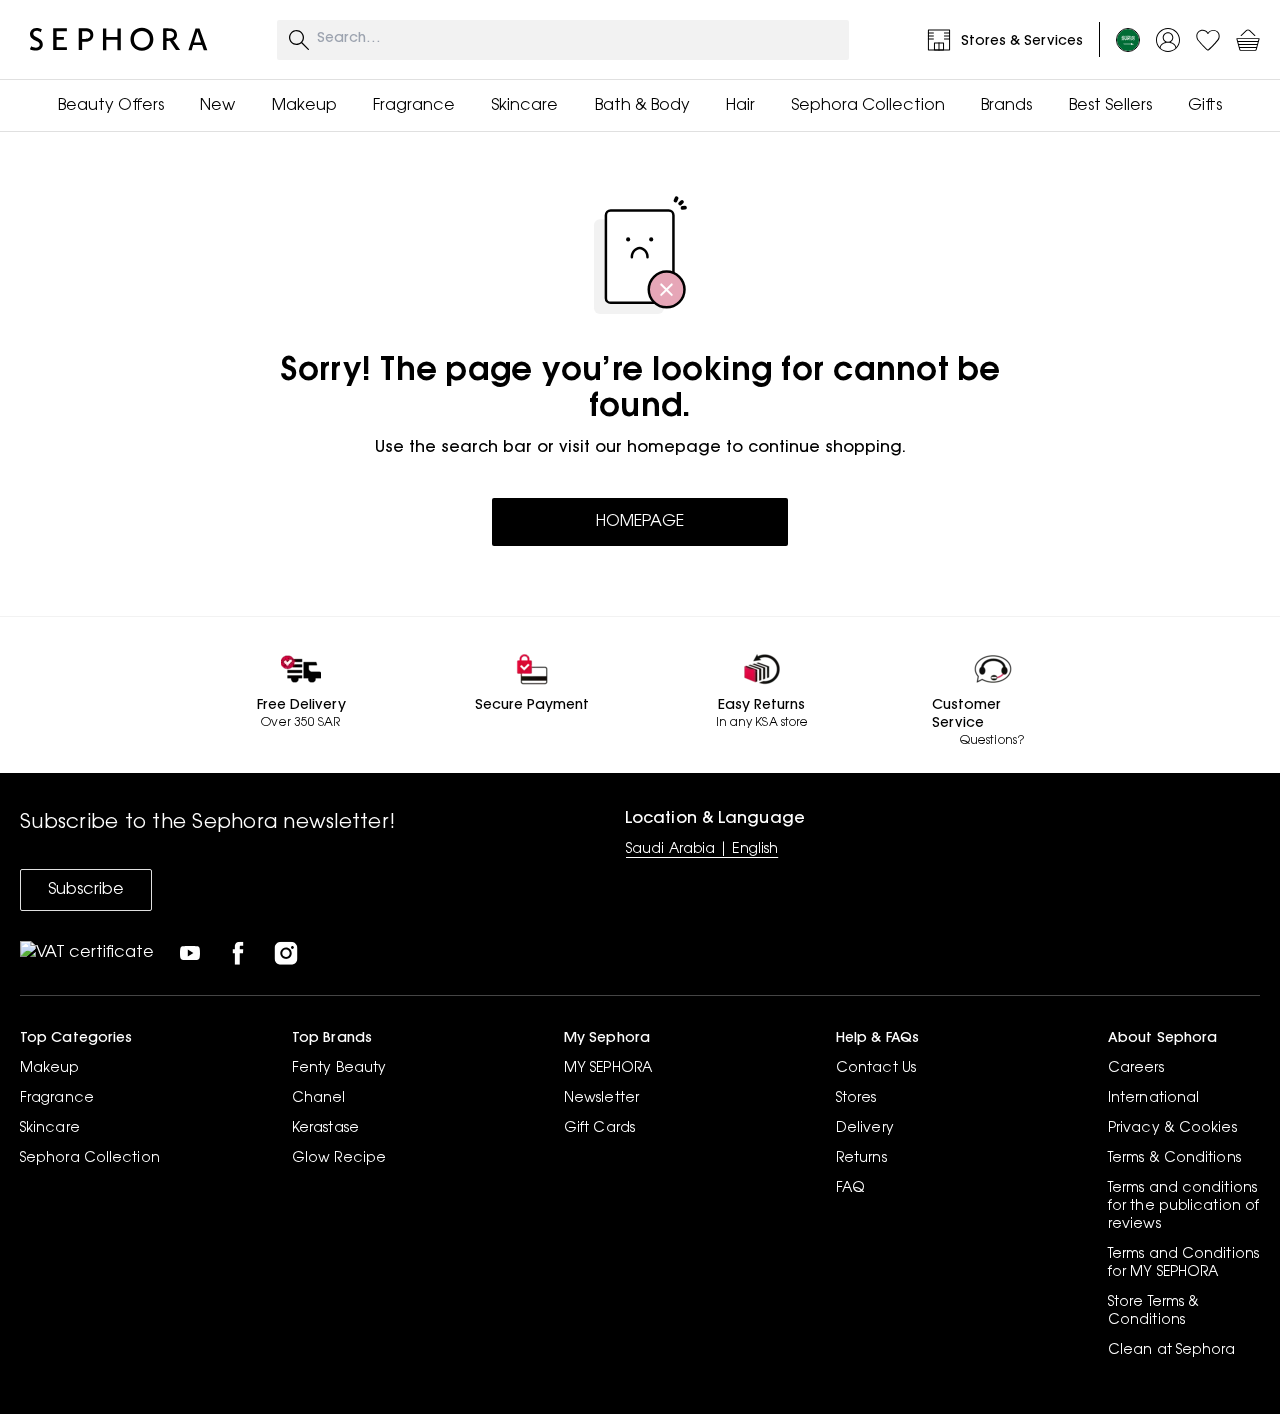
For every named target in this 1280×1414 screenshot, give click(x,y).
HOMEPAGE (640, 522)
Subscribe (86, 890)
